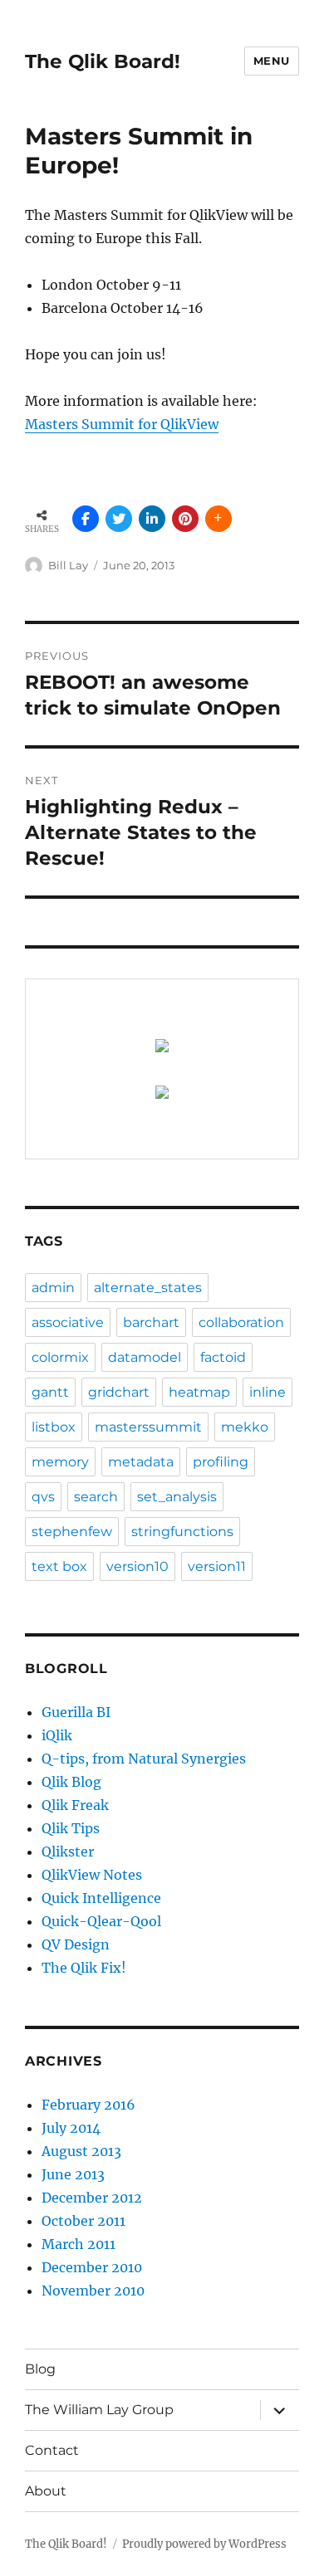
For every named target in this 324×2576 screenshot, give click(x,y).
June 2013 (73, 2174)
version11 (217, 1566)
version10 (137, 1566)
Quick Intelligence (101, 1898)
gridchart (119, 1392)
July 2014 (71, 2128)
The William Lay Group (99, 2410)
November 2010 (93, 2291)
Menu (272, 61)
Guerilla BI (76, 1712)
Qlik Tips (71, 1828)
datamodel (145, 1357)
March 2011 (79, 2244)
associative (68, 1322)
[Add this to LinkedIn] (152, 519)
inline (268, 1392)
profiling (221, 1462)
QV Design (76, 1944)
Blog (40, 2369)
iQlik (57, 1735)
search (96, 1497)
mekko (245, 1427)
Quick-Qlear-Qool (101, 1921)
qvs (43, 1497)
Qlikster (68, 1851)
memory (60, 1462)
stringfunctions (182, 1532)
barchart (151, 1322)
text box (59, 1566)
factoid (223, 1357)
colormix (60, 1357)
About (46, 2491)
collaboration (241, 1322)
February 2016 (88, 2105)
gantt (50, 1392)
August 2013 (81, 2151)
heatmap (199, 1392)
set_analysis (177, 1497)
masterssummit (148, 1427)
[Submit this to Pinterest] (185, 519)
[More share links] (218, 519)
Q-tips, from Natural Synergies (144, 1759)
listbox (54, 1427)
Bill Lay (68, 565)
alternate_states (148, 1288)
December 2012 (92, 2198)
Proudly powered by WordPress (204, 2544)
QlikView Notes (92, 1875)
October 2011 (83, 2221)
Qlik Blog (71, 1782)
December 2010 (92, 2267)
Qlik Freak (75, 1805)
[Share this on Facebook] (86, 519)
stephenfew (72, 1532)
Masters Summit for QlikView (122, 424)
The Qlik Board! (103, 61)
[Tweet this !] (119, 519)
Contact (52, 2450)
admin (53, 1288)
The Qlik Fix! (84, 1968)
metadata (141, 1462)
